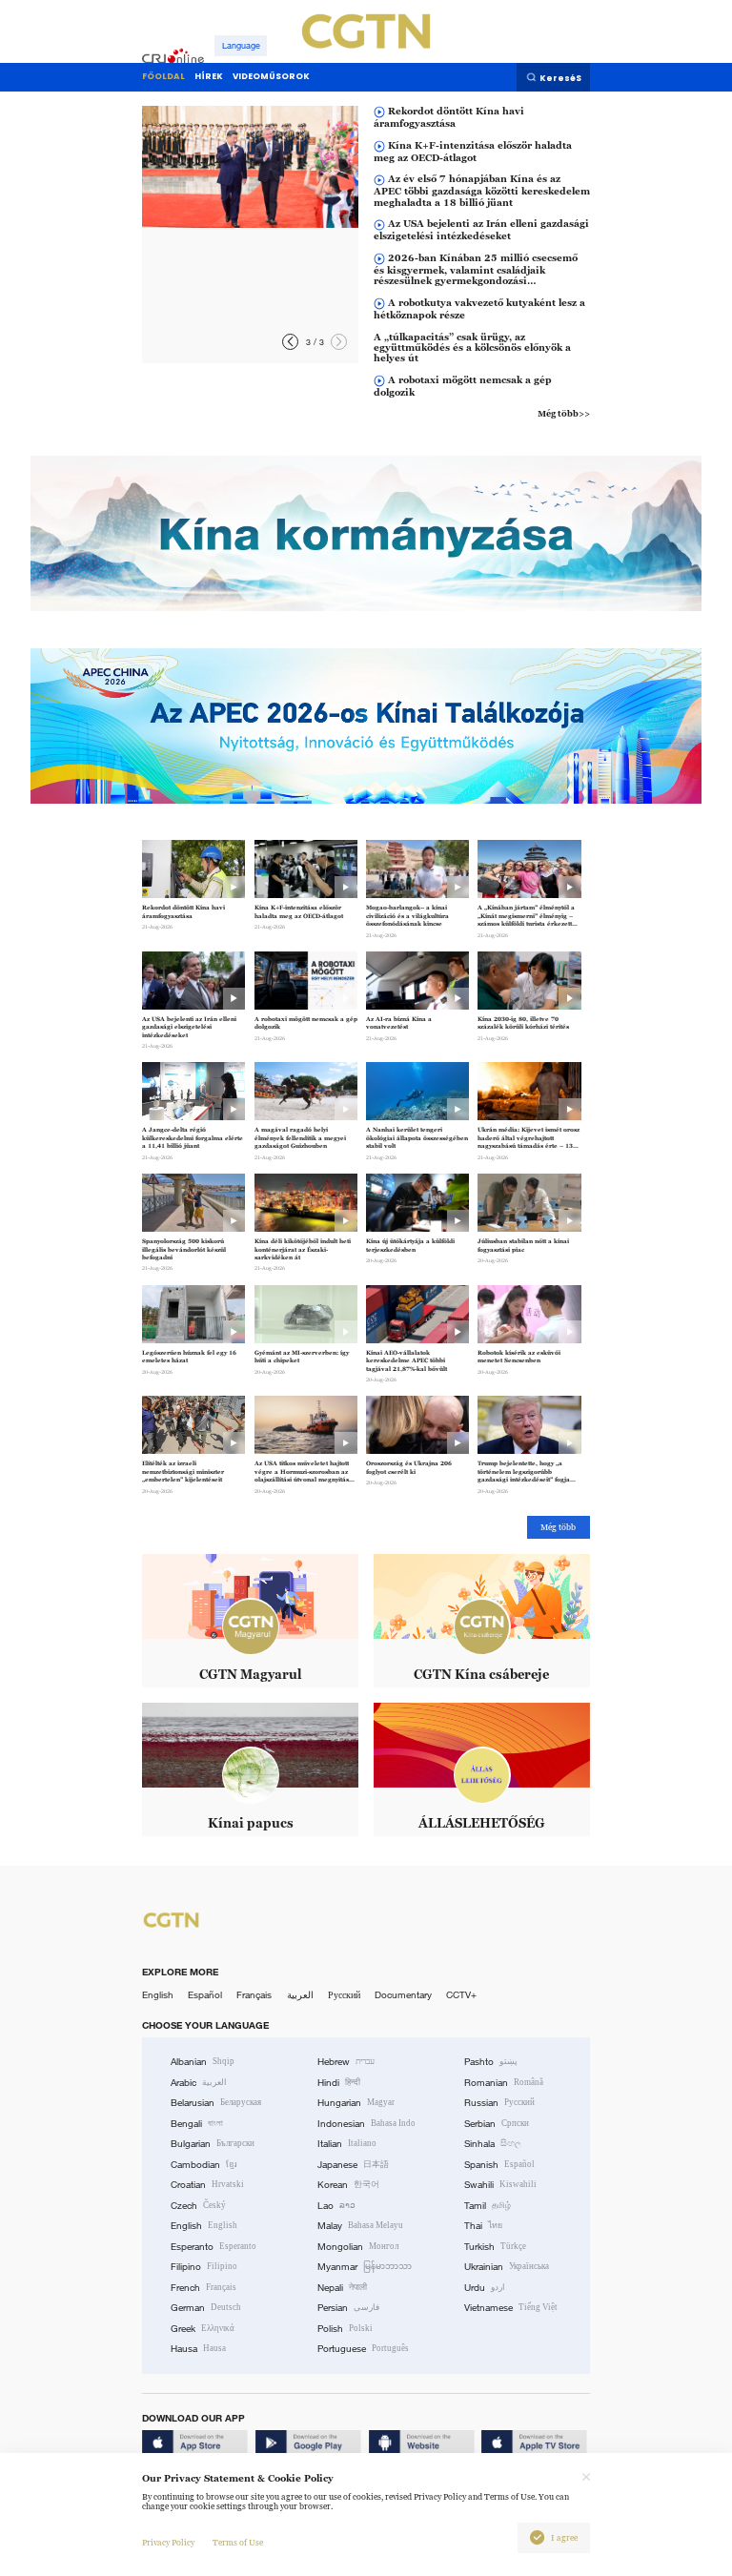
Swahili (500, 2185)
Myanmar (365, 2267)
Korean (348, 2185)
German (206, 2308)
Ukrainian (507, 2267)
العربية (300, 1995)
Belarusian (216, 2103)
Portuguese (363, 2349)
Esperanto (213, 2247)
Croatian (207, 2185)
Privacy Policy (168, 2543)
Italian (347, 2144)
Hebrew (346, 2062)
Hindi (339, 2083)
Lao (336, 2206)
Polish (345, 2329)
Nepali (342, 2288)
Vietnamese (511, 2308)
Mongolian (358, 2247)
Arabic (199, 2083)
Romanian (504, 2083)
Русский (344, 1995)
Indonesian (366, 2124)
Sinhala (493, 2144)
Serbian (497, 2124)
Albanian (203, 2062)
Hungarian (356, 2103)
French (203, 2288)
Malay (360, 2226)
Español (205, 1995)
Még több (558, 1527)
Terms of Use (238, 2543)
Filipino (204, 2267)
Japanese (353, 2165)
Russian (499, 2103)
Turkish (495, 2247)
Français (254, 1995)
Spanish (499, 2165)
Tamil (488, 2206)
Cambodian (204, 2165)
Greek (203, 2329)
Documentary (403, 1995)
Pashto (491, 2062)
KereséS (560, 78)
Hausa (198, 2349)
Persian (348, 2308)
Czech (198, 2206)
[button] (339, 342)
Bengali (197, 2124)
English (158, 1995)
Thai (483, 2226)
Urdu (485, 2288)
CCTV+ (461, 1995)
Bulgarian (213, 2144)
